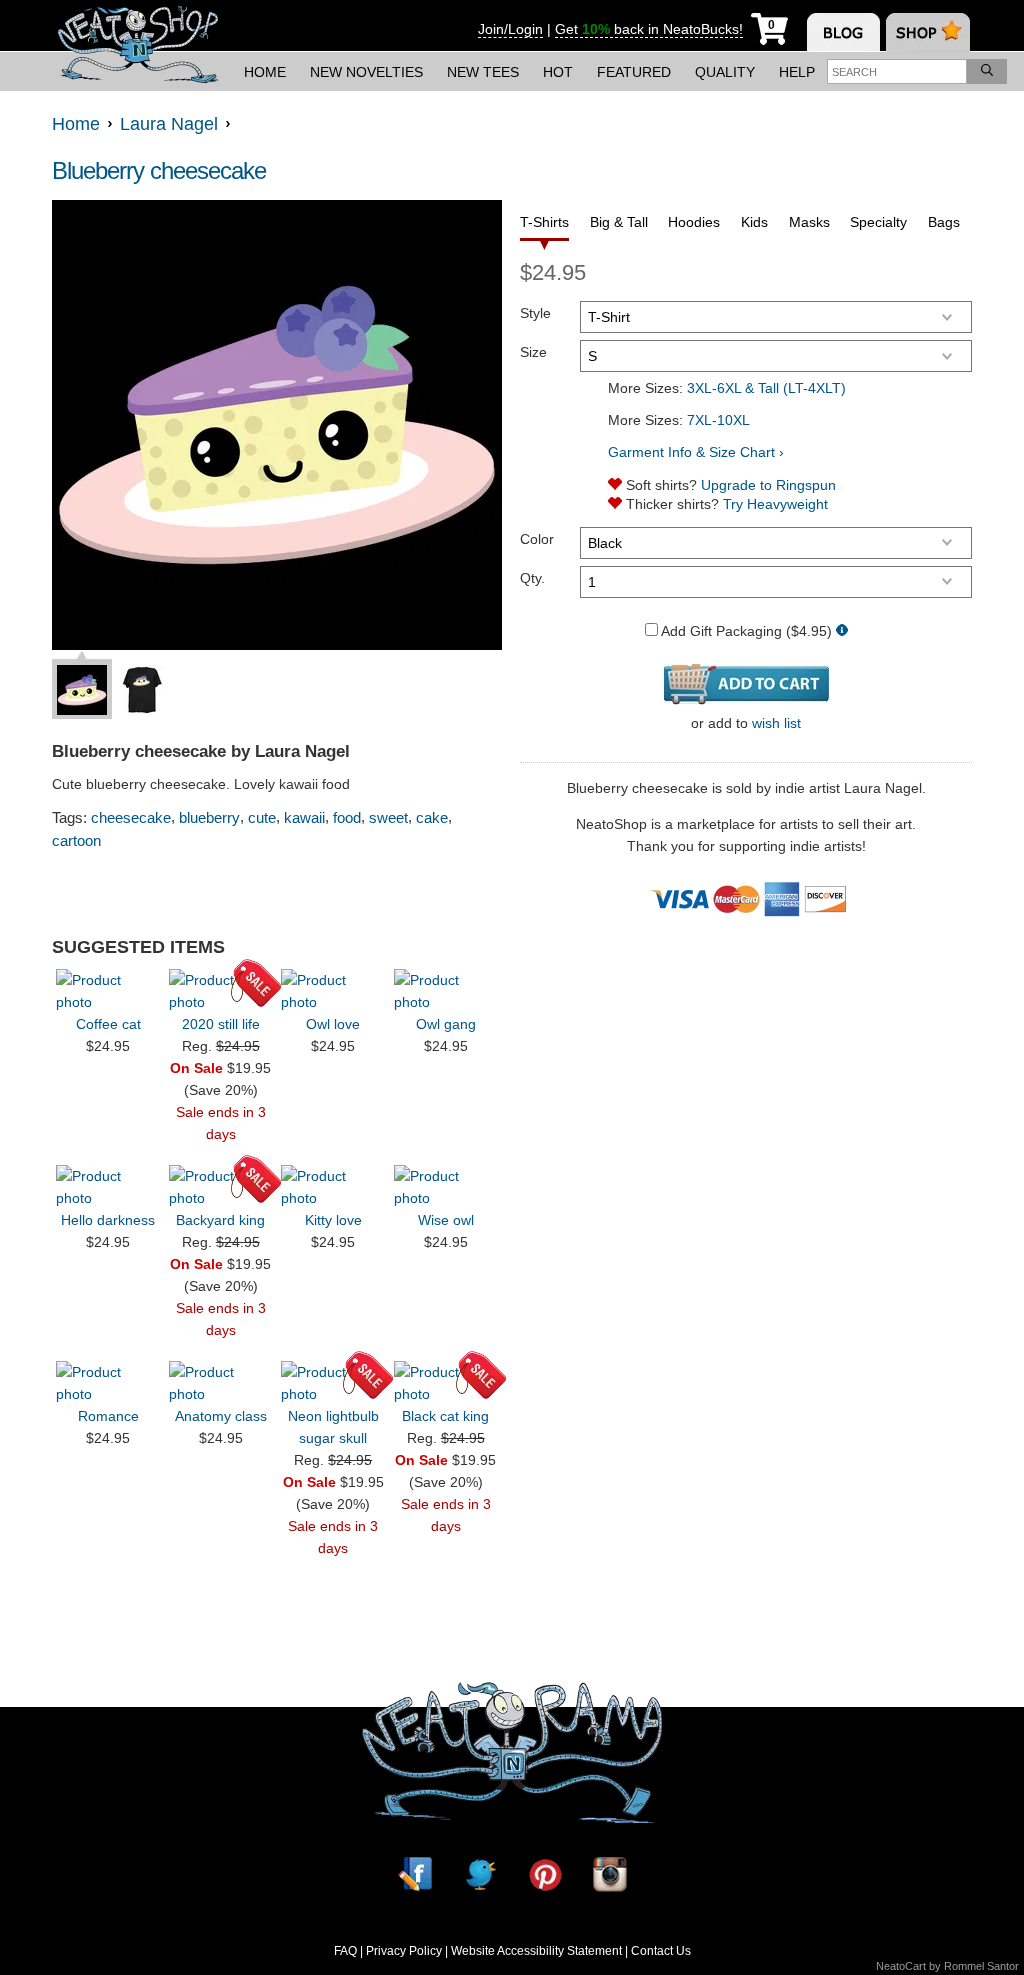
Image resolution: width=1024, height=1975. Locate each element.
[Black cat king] (446, 1383)
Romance (108, 1416)
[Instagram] (610, 1874)
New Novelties (366, 72)
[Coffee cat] (108, 991)
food (347, 817)
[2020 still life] (221, 991)
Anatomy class (221, 1416)
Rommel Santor (981, 1966)
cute (262, 817)
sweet (388, 817)
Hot (558, 72)
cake (432, 817)
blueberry (209, 817)
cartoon (76, 840)
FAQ (345, 1951)
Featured (634, 72)
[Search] (987, 71)
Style (535, 313)
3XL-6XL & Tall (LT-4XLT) (766, 388)
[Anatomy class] (221, 1383)
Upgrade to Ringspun (768, 485)
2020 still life (221, 1024)
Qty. (532, 578)
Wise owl (446, 1220)
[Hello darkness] (108, 1187)
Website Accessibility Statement (536, 1951)
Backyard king (220, 1220)
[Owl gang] (446, 991)
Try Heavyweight (775, 504)
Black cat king (445, 1416)
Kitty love (333, 1220)
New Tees (483, 72)
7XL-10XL (718, 420)
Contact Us (661, 1951)
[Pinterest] (545, 1874)
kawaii (304, 817)
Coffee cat (108, 1024)
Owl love (333, 1024)
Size (533, 352)
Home (265, 72)
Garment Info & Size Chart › (696, 452)
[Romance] (108, 1383)
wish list (776, 723)
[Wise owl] (446, 1187)
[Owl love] (333, 991)
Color (537, 539)
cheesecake (131, 817)
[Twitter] (480, 1874)
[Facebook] (415, 1874)
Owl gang (446, 1024)
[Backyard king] (221, 1187)
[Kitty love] (333, 1187)
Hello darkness (108, 1220)
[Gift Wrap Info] (842, 631)
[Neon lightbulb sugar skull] (333, 1383)
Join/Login (510, 29)
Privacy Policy (404, 1951)
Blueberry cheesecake (159, 170)
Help (797, 72)
